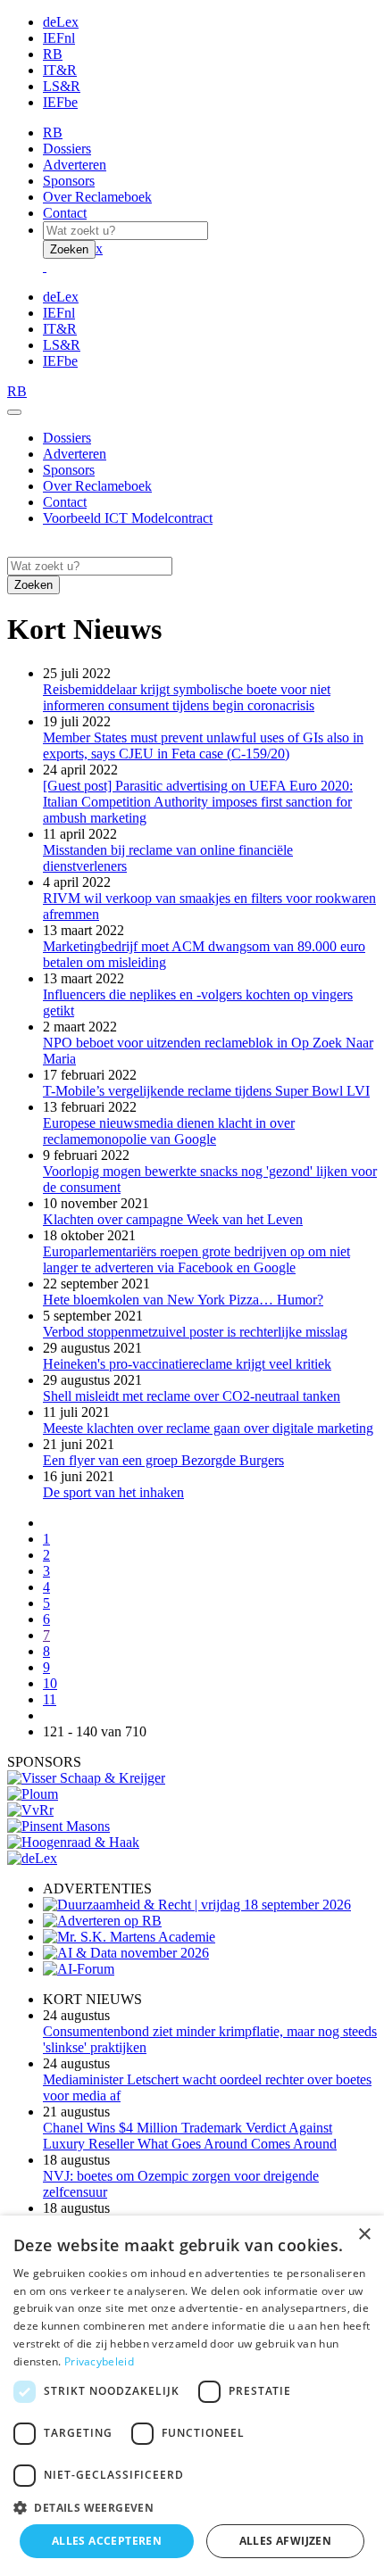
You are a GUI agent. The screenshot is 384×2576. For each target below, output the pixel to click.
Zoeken (69, 249)
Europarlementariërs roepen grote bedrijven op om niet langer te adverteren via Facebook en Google (196, 1259)
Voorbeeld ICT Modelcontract (128, 518)
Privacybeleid (99, 2361)
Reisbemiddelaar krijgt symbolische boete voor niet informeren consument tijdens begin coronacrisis (187, 697)
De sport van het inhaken (113, 1492)
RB (53, 54)
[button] (192, 2507)
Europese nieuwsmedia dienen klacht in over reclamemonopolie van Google (169, 1131)
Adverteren (75, 165)
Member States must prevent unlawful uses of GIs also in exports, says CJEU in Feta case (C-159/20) (203, 745)
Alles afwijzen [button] (286, 2541)
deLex (61, 22)
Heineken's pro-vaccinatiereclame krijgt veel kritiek (187, 1364)
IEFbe (60, 102)
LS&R (62, 86)
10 (50, 1683)
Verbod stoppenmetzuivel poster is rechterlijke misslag (195, 1332)
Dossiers (67, 149)
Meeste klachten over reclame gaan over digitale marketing (208, 1428)
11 (50, 1699)
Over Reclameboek (97, 197)
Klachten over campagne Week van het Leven (173, 1219)
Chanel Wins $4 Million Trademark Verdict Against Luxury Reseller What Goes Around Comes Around (190, 2136)
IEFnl (59, 38)
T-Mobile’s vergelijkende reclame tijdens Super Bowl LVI (206, 1091)
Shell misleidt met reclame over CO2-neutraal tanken (192, 1396)
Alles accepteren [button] (107, 2541)
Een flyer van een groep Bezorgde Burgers (163, 1460)
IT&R (60, 70)
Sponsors (69, 181)
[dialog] (192, 2396)
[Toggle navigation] (14, 412)
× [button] (364, 2235)
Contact (65, 213)
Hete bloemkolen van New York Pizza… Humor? (183, 1300)
